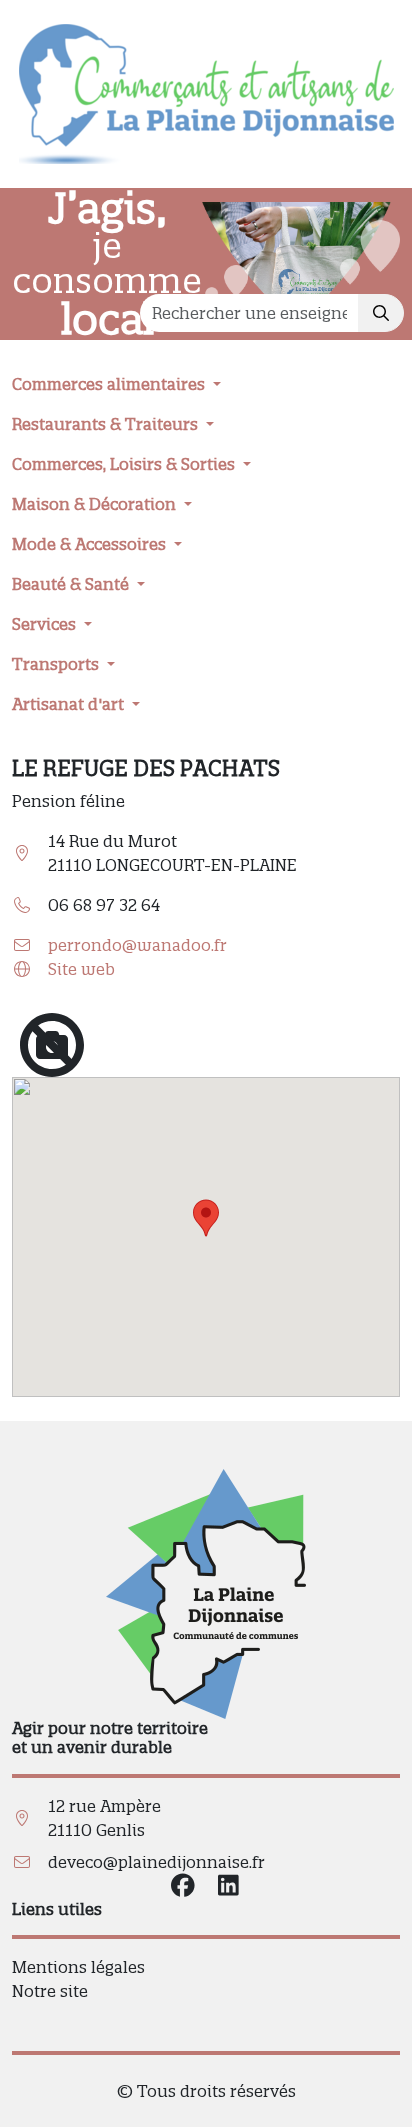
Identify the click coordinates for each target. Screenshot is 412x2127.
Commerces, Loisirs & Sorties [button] (125, 464)
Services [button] (46, 624)
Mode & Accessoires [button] (91, 544)
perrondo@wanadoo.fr (137, 945)
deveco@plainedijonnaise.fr (156, 1862)
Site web (81, 969)
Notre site (50, 1991)
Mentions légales (78, 1967)
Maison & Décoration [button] (96, 504)
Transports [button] (57, 664)
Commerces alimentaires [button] (110, 384)
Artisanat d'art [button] (70, 704)
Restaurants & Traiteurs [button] (107, 424)
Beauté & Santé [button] (72, 584)
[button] (206, 1218)
